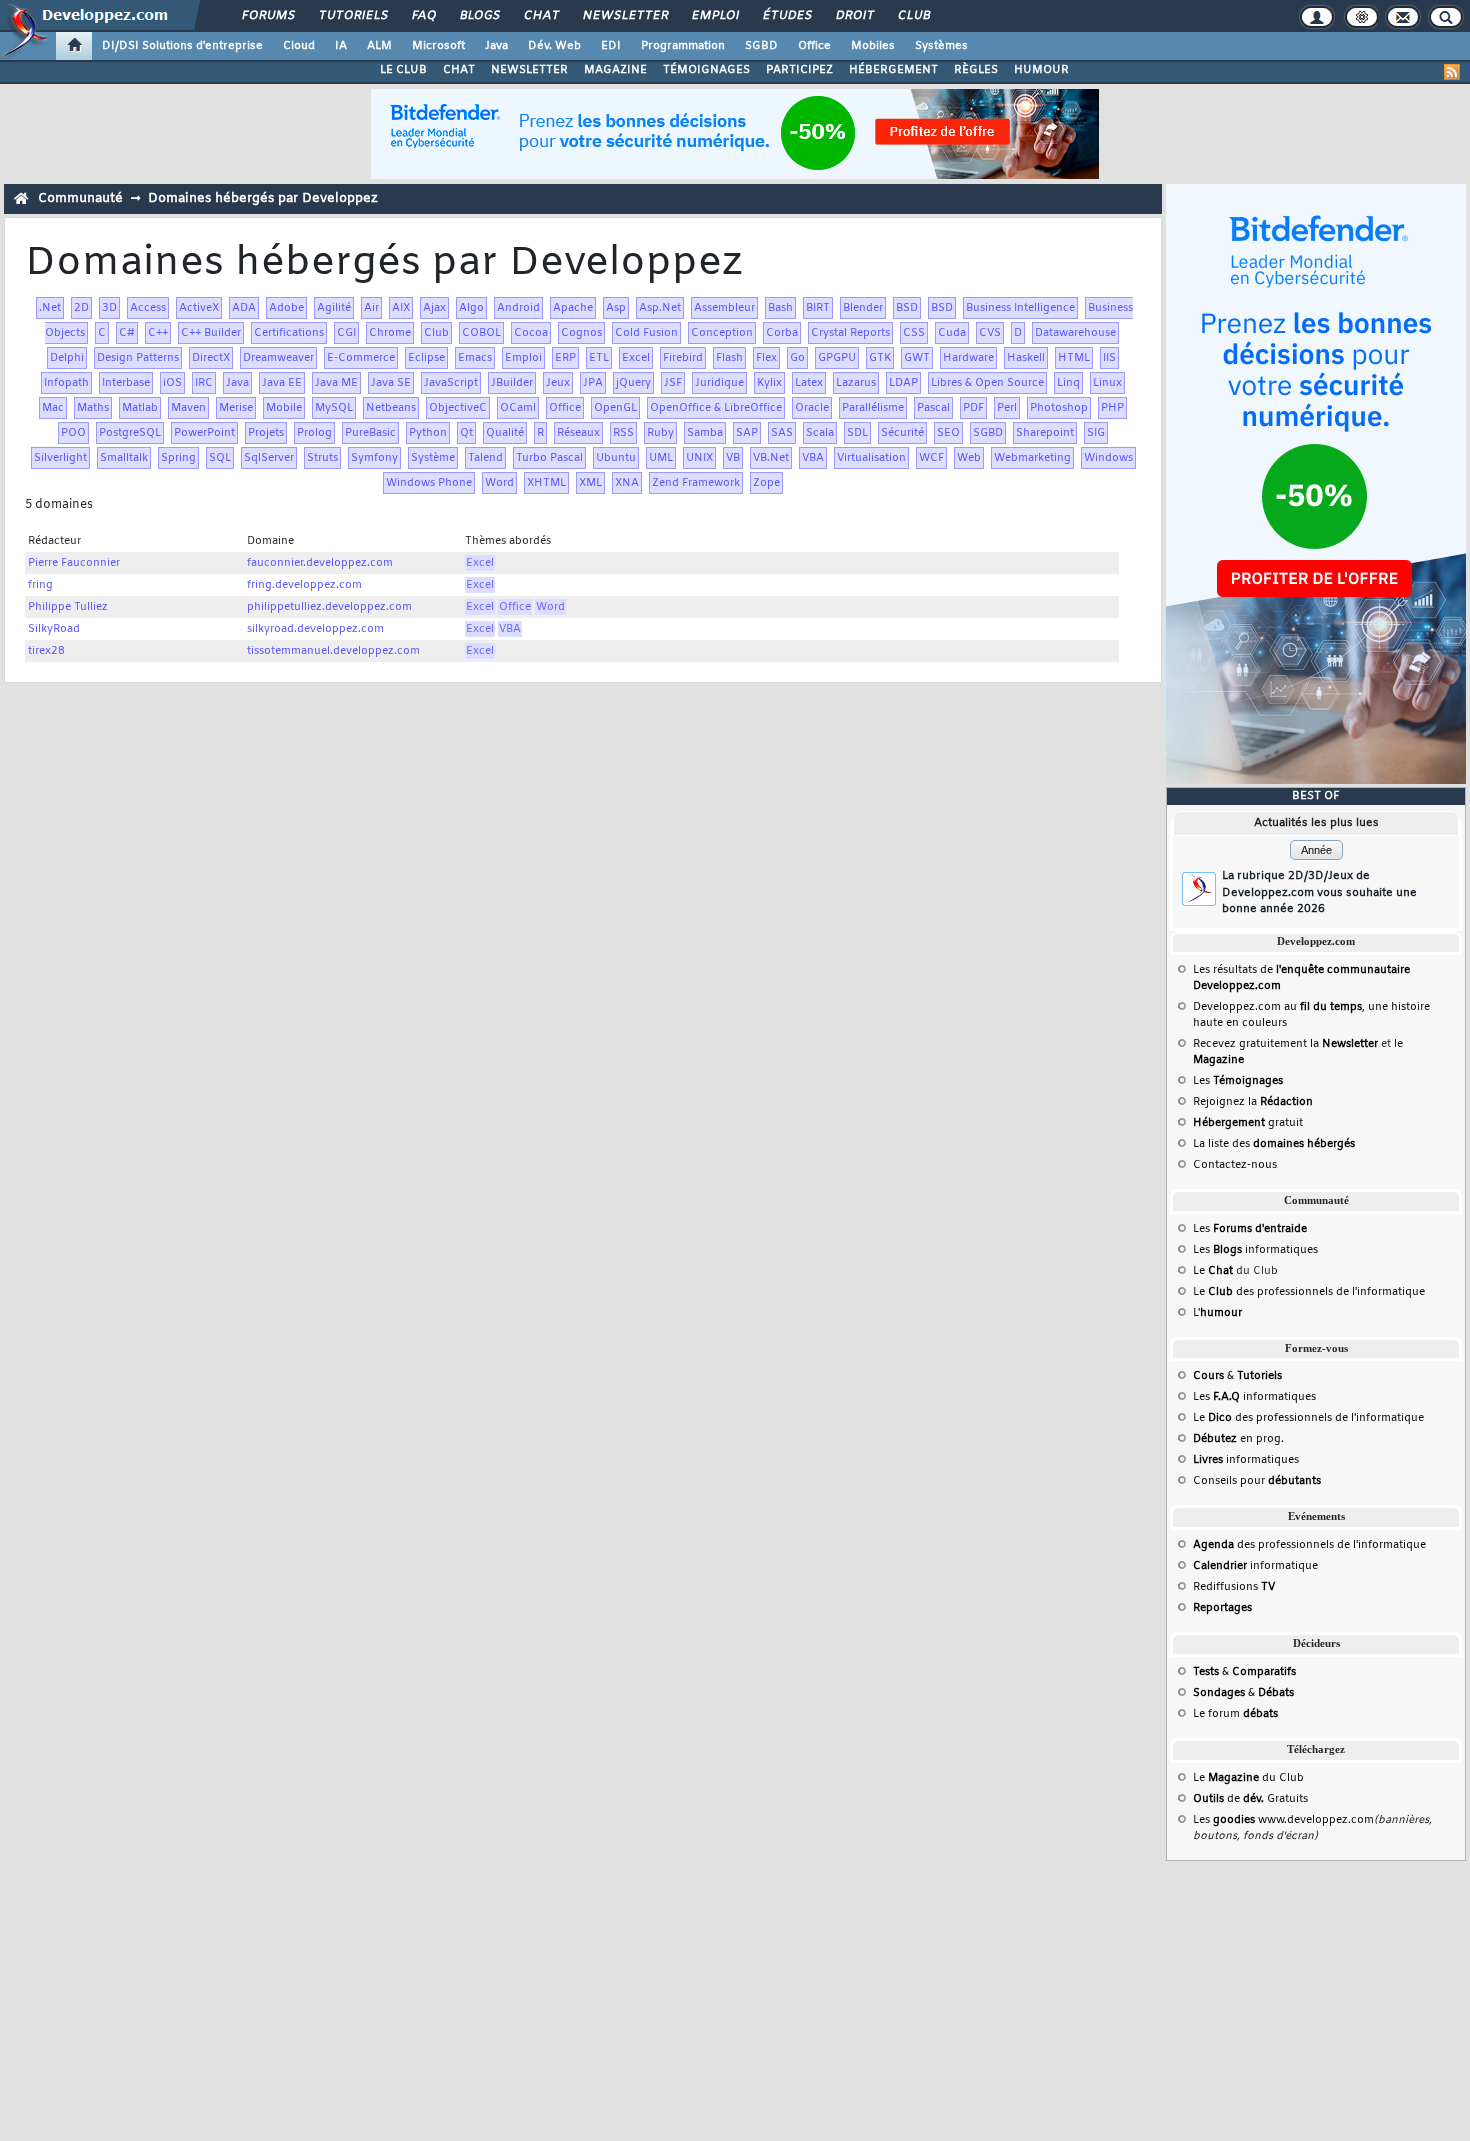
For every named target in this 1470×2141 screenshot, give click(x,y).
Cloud (299, 46)
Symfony (374, 458)
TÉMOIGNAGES (706, 70)
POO (73, 433)
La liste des (1274, 1144)
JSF (673, 383)
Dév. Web (554, 46)
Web (969, 458)
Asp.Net (660, 308)
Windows (1108, 458)
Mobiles (873, 46)
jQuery (633, 383)
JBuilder (512, 383)
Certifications (289, 333)
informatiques (1246, 1460)
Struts (322, 458)
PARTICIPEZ (799, 70)
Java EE (282, 383)
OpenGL (615, 408)
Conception (722, 333)
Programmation (683, 46)
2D (81, 308)
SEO (948, 433)
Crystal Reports (850, 333)
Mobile (284, 408)
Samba (705, 433)
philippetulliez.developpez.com (329, 607)
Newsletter (624, 16)
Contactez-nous (1235, 1165)
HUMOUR (1041, 70)
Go (797, 358)
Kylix (769, 383)
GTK (880, 358)
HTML (1074, 358)
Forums (267, 16)
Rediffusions (1234, 1587)
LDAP (903, 383)
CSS (914, 333)
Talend (485, 458)
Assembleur (724, 308)
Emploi (714, 16)
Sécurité (902, 433)
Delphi (67, 358)
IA (341, 46)
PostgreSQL (130, 433)
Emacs (475, 358)
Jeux (558, 383)
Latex (809, 383)
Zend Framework (696, 483)
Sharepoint (1045, 433)
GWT (917, 358)
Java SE (391, 383)
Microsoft (438, 46)
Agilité (334, 308)
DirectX (211, 358)
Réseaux (578, 433)
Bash (780, 308)
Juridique (719, 383)
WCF (931, 458)
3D (109, 308)
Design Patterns (138, 358)
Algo (471, 308)
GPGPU (837, 358)
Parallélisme (873, 408)
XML (590, 483)
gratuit (1248, 1123)
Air (371, 308)
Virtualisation (871, 458)
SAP (747, 433)
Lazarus (856, 383)
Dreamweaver (278, 358)
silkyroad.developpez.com (315, 629)
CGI (346, 333)
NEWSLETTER (529, 70)
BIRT (818, 308)
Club (913, 16)
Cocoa (531, 333)
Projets (266, 433)
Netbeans (391, 408)
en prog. (1238, 1439)
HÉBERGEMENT (893, 70)
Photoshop (1059, 408)
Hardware (968, 358)
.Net (50, 308)
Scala (820, 433)
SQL (220, 458)
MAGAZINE (615, 70)
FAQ (423, 16)
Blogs (479, 16)
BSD (907, 308)
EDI (611, 46)
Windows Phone (429, 483)
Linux (1107, 383)
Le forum (1235, 1714)
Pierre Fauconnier (74, 563)
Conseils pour (1257, 1481)
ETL (599, 358)
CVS (990, 333)
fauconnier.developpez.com (320, 563)
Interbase (126, 383)
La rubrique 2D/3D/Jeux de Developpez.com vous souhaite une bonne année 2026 (1319, 892)
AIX (401, 308)
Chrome (390, 333)
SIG (1096, 433)
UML (661, 458)
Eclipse (426, 358)
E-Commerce (361, 358)
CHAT (459, 70)
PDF (973, 408)
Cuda (952, 333)
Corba (782, 333)
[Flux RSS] (1452, 72)
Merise (236, 408)
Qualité (505, 433)
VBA (813, 458)
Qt (466, 433)
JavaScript (451, 383)
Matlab (140, 408)
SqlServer (269, 458)
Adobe (286, 308)
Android (518, 308)
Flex (766, 358)
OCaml (518, 408)
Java (496, 46)
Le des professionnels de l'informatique (1309, 1292)
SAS (782, 433)
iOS (172, 383)
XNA (627, 483)
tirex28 (46, 651)
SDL (857, 433)
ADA (244, 308)
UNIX (699, 458)
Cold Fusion (646, 333)
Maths (93, 408)
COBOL (481, 333)
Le (1213, 1271)
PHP (1112, 408)
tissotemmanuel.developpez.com (333, 651)
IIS (1109, 358)
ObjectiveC (458, 408)
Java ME (336, 383)
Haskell (1026, 358)
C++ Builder (211, 333)
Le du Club (1248, 1778)
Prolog (314, 433)
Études (786, 16)
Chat (540, 16)
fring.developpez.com (304, 585)
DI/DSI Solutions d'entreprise (182, 46)
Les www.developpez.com (1283, 1820)
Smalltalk (124, 458)
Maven (188, 408)
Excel (636, 358)
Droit (854, 16)
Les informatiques (1255, 1250)
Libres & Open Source (987, 383)
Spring (178, 458)
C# (127, 333)
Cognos (581, 333)
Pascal (933, 408)
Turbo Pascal (549, 458)
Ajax (434, 308)
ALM (379, 46)
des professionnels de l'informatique (1309, 1545)
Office (814, 46)
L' (1217, 1313)
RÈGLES (976, 70)
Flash (729, 358)
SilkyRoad (54, 629)
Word (499, 483)
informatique (1255, 1566)
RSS (623, 433)
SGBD (761, 46)
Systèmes (941, 46)
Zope (766, 483)
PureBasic (370, 433)
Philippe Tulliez (68, 607)
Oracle (812, 408)
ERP (565, 358)
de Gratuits (1250, 1799)
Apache (573, 308)
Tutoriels (352, 16)
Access (148, 308)
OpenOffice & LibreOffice (716, 408)
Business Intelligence (1020, 308)
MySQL (334, 408)
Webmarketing (1032, 458)
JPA (593, 383)
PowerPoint (204, 433)
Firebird (683, 358)
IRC (204, 383)
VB (733, 458)
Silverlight (60, 458)
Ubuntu (616, 458)
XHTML (546, 483)
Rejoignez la (1253, 1102)
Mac (53, 408)
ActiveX (199, 308)
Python (428, 433)
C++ (158, 333)
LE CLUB (403, 70)
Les (1238, 1081)
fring (40, 585)
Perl (1007, 408)
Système (433, 458)
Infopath (66, 383)
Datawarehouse (1075, 333)
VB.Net (771, 458)
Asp (616, 308)
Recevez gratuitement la (1285, 1044)
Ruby (660, 433)
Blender (863, 308)
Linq (1068, 383)
